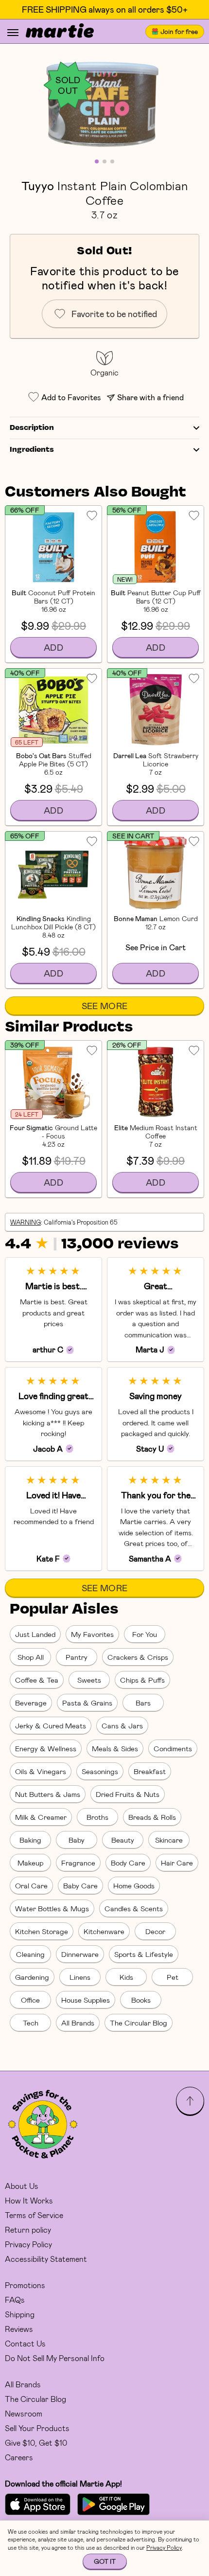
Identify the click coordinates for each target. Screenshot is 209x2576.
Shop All (31, 1657)
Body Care (128, 1863)
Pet (173, 1977)
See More (105, 1006)
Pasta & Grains (87, 1703)
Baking (30, 1840)
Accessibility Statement (46, 2259)
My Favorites (92, 1634)
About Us (22, 2186)
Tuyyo (38, 185)
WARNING (26, 1222)
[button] (104, 103)
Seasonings (100, 1771)
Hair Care (177, 1863)
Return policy (28, 2230)
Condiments (173, 1748)
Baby (77, 1840)
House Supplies (86, 2000)
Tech (31, 2023)
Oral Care (31, 1885)
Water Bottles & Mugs (52, 1908)
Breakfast (150, 1771)
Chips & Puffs (142, 1680)
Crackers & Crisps (138, 1657)
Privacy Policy (28, 2244)
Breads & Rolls (152, 1817)
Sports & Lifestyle (144, 1954)
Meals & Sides (115, 1748)
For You (145, 1634)
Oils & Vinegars (41, 1771)
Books (141, 2000)
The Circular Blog (139, 2023)
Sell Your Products (37, 2428)
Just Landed (35, 1634)
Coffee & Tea (37, 1680)
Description (32, 428)
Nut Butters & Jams (48, 1794)
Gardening (32, 1977)
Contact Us (25, 2343)
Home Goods (134, 1885)
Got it (105, 2561)
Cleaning (30, 1954)
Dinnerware (80, 1954)
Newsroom (24, 2413)
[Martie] (60, 32)
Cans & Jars (122, 1725)
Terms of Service (34, 2215)
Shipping (20, 2314)
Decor (155, 1931)
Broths (97, 1817)
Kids (126, 1977)
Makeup (30, 1863)
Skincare (169, 1840)
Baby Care (80, 1885)
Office (30, 2000)
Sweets (89, 1680)
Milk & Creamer (41, 1817)
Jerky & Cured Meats (51, 1725)
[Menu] (13, 33)
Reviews (19, 2329)
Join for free (179, 31)
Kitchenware (104, 1931)
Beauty (123, 1840)
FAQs (15, 2300)
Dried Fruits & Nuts (128, 1794)
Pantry (77, 1657)
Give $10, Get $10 (36, 2443)
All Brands (78, 2023)
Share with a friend (150, 397)
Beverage (31, 1703)
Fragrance (78, 1863)
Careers (19, 2457)
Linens (80, 1977)
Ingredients (32, 450)
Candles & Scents (134, 1908)
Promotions (25, 2285)
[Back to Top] (190, 2101)
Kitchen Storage (42, 1931)
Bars (143, 1703)
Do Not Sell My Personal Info (55, 2358)
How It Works (29, 2200)
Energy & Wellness (46, 1748)
